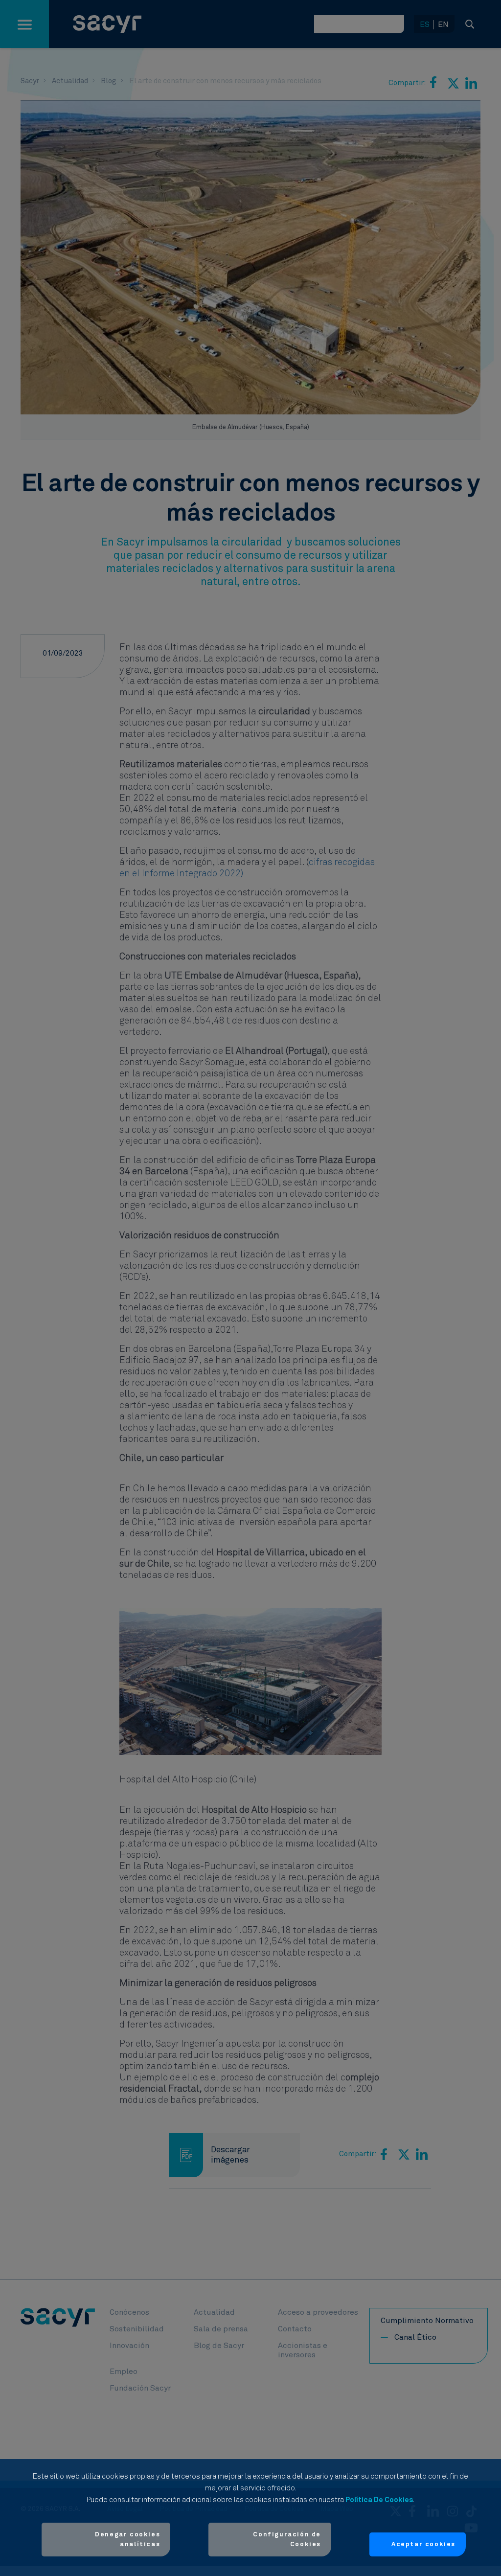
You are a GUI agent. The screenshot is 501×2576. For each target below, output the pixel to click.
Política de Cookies (379, 2500)
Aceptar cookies (423, 2544)
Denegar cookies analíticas (127, 2540)
